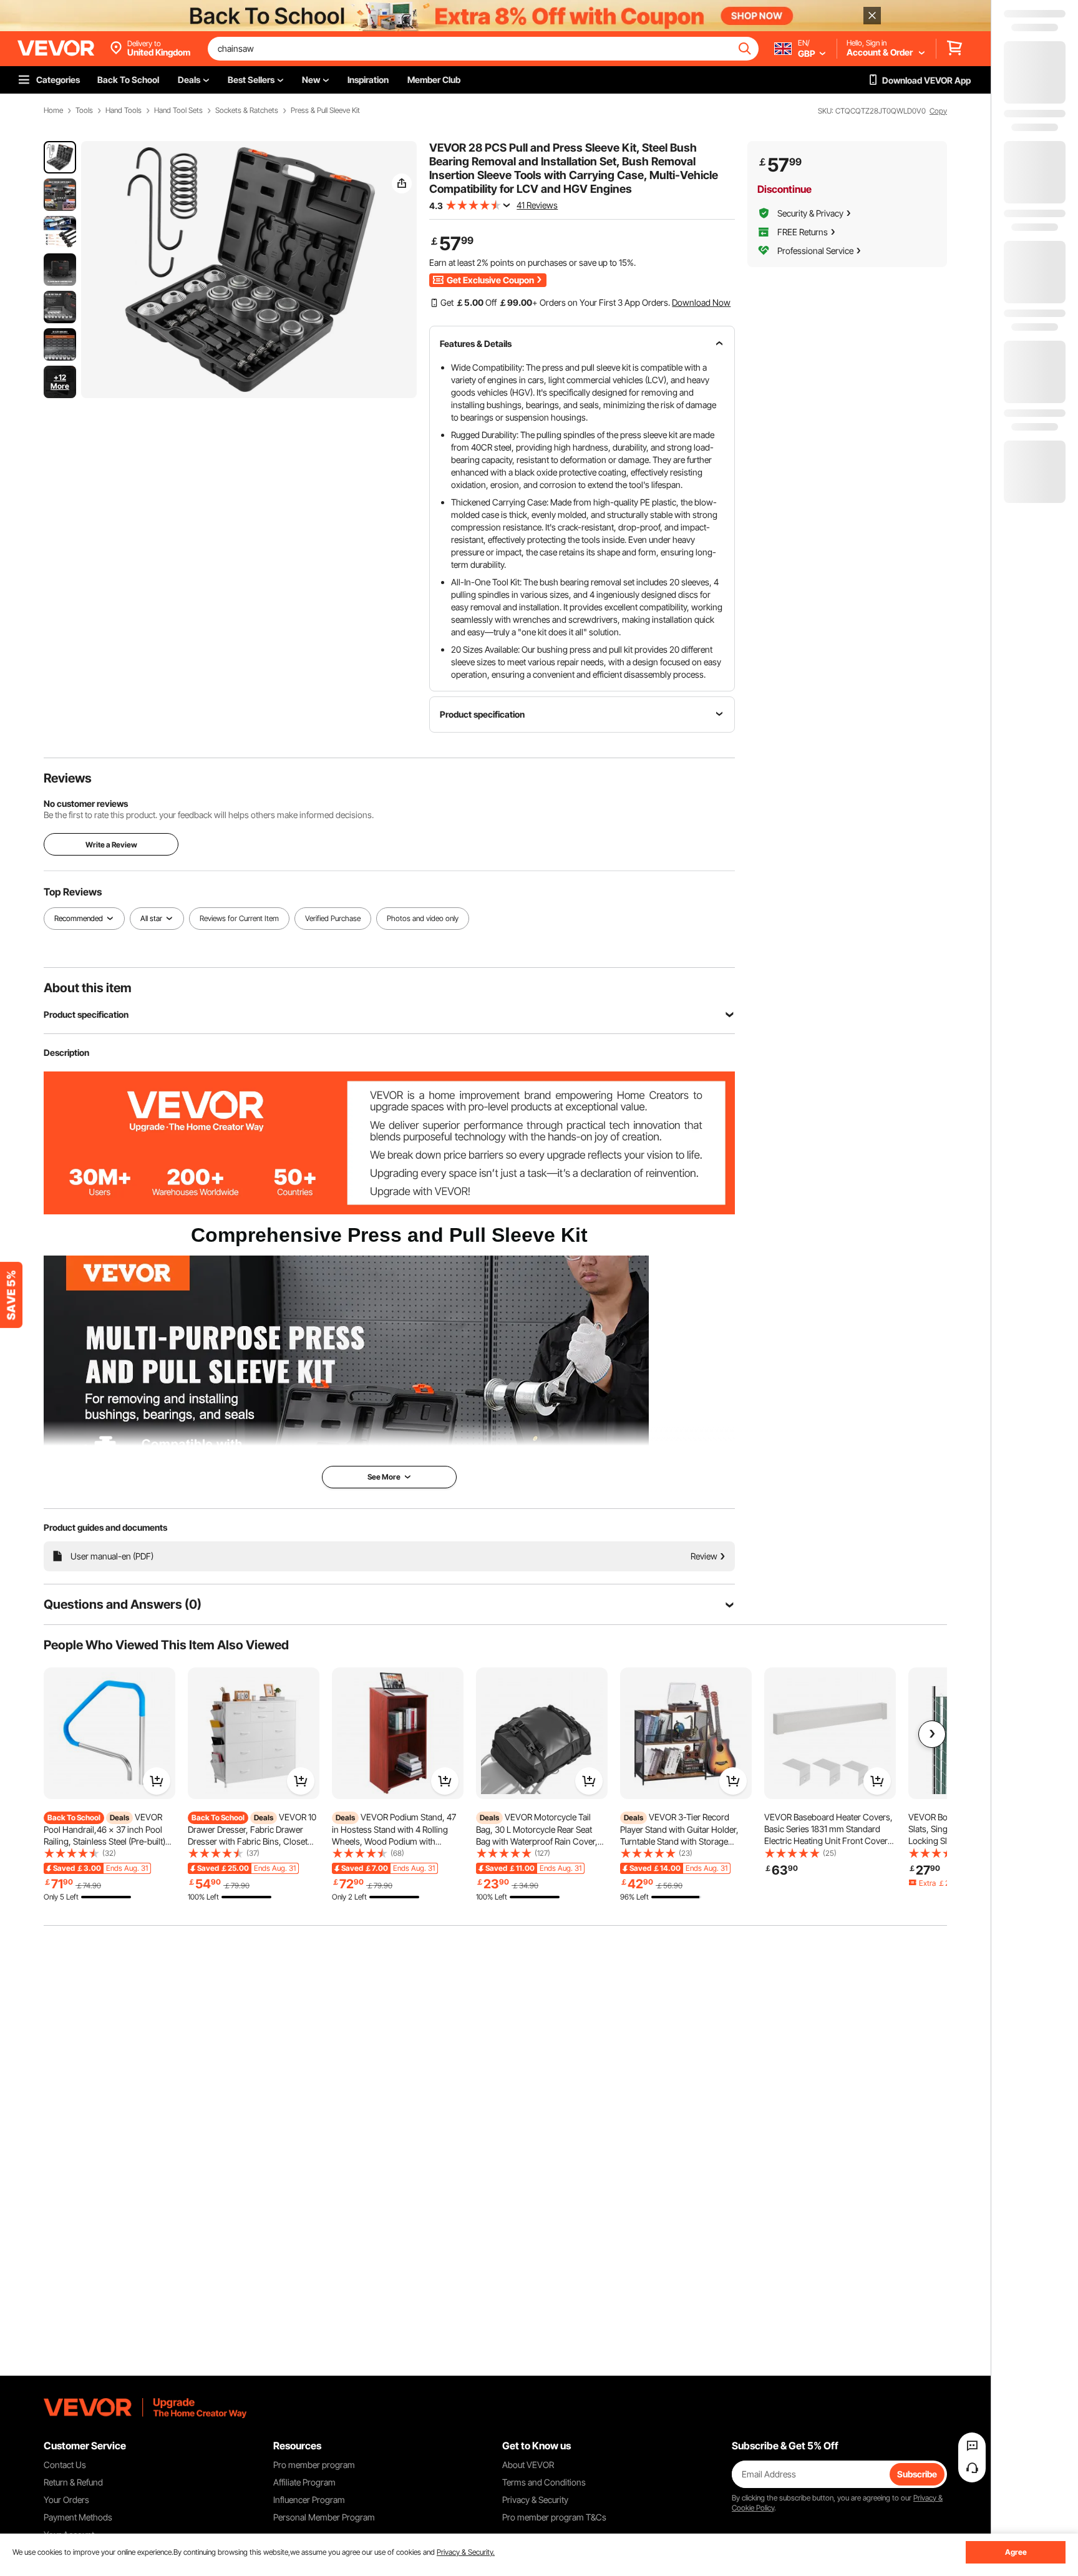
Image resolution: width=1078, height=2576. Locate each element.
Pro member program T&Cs (554, 2517)
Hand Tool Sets (178, 110)
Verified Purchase (333, 918)
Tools (84, 110)
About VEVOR (528, 2465)
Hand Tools (124, 110)
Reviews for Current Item (239, 918)
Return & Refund (73, 2482)
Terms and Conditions (544, 2482)
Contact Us (65, 2465)
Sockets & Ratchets (247, 110)
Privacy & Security (535, 2500)
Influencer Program (309, 2500)
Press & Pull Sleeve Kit (325, 110)
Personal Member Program (324, 2517)
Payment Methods (78, 2517)
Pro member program (314, 2465)
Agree (1016, 2552)
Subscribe (917, 2474)
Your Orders (66, 2500)
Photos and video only (423, 918)
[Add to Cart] (157, 1781)
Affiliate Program (304, 2482)
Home (53, 110)
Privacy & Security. (466, 2552)
